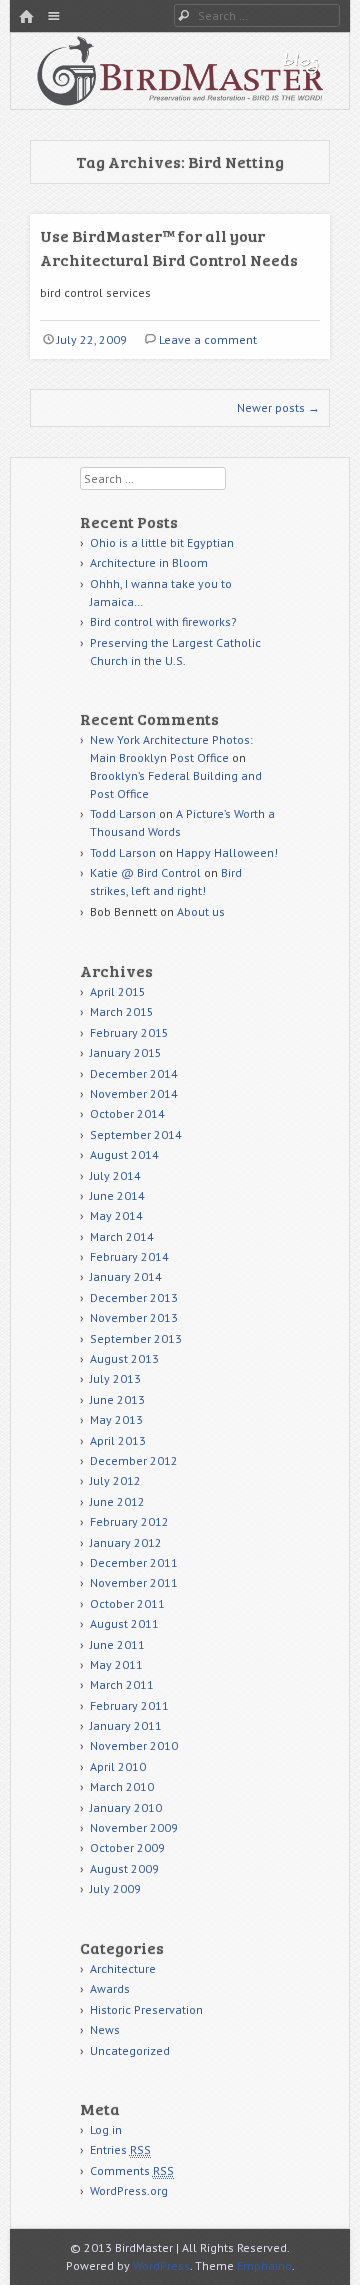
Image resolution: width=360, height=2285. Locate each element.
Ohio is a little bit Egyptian (162, 542)
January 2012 (126, 1542)
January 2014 (126, 1276)
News (105, 2029)
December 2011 (134, 1562)
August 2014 (124, 1154)
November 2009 (134, 1827)
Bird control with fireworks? (163, 621)
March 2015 (122, 1011)
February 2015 (129, 1032)
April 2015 (118, 991)
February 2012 (129, 1521)
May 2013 (116, 1419)
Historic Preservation (146, 2009)
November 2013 (134, 1317)
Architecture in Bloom (149, 562)
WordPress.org (129, 2190)
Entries (120, 2149)
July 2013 (115, 1378)
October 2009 (127, 1847)
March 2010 (122, 1786)
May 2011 (116, 1664)
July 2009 (115, 1888)
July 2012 (115, 1480)
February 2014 (129, 1256)
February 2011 (129, 1705)
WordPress (161, 2265)
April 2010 (118, 1766)
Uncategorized (130, 2050)
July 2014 (115, 1175)
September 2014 (136, 1134)
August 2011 (124, 1623)
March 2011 (122, 1684)
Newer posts (278, 407)
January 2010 (126, 1807)
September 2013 (136, 1338)
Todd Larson (123, 813)
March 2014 (122, 1236)
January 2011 (126, 1725)
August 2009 (124, 1868)
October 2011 (127, 1603)
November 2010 (134, 1745)
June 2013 (117, 1399)
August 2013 (124, 1358)
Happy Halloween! (227, 852)
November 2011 (134, 1582)
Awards (110, 1988)
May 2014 (116, 1215)
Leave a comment (208, 339)
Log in (106, 2129)
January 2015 (126, 1052)
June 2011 (117, 1644)
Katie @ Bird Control (145, 872)
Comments (132, 2170)
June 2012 (117, 1501)
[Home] (26, 17)
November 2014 (134, 1093)
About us (201, 911)
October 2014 (127, 1113)
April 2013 (118, 1440)
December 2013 (134, 1297)
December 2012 (134, 1460)
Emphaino (264, 2265)
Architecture (123, 1968)
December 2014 (134, 1073)
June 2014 (117, 1195)
